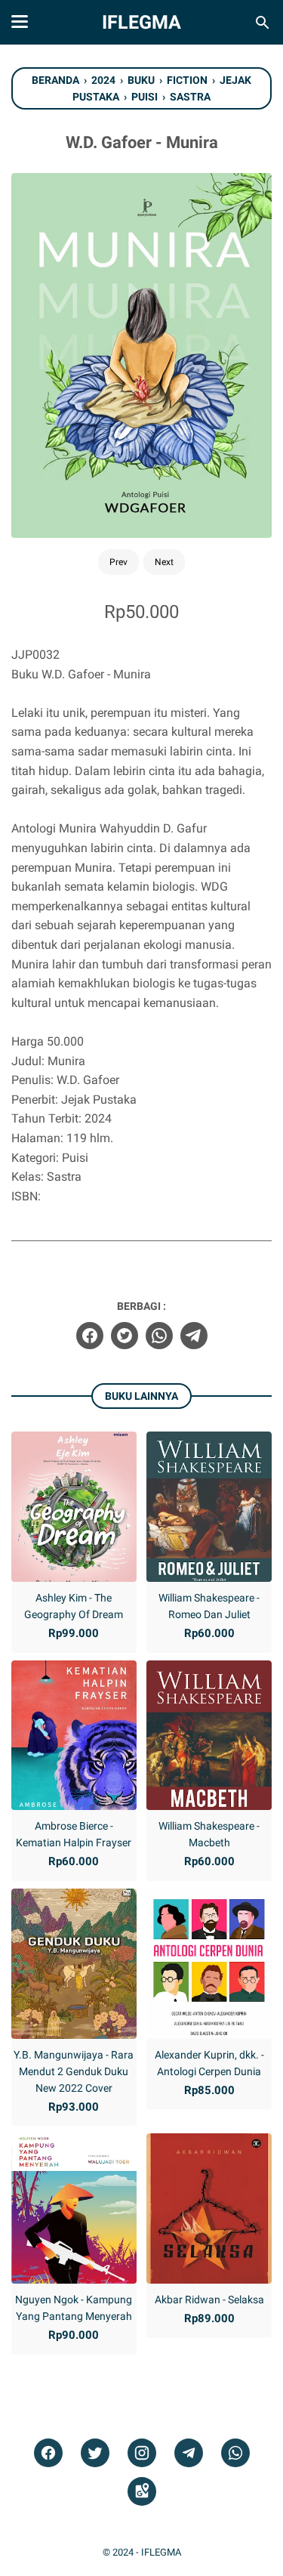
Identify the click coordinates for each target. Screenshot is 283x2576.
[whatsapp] (159, 1336)
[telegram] (194, 1336)
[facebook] (90, 1336)
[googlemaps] (142, 2492)
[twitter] (125, 1336)
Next (164, 562)
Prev (118, 562)
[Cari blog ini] (263, 23)
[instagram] (142, 2453)
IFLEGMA (141, 22)
